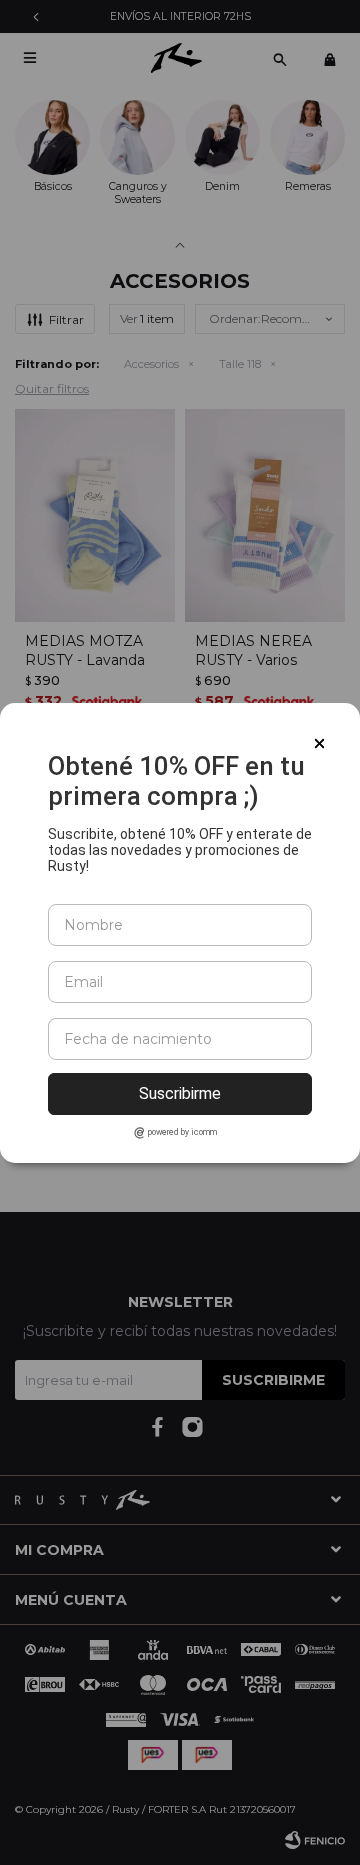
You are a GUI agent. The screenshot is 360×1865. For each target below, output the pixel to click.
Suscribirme (180, 1093)
